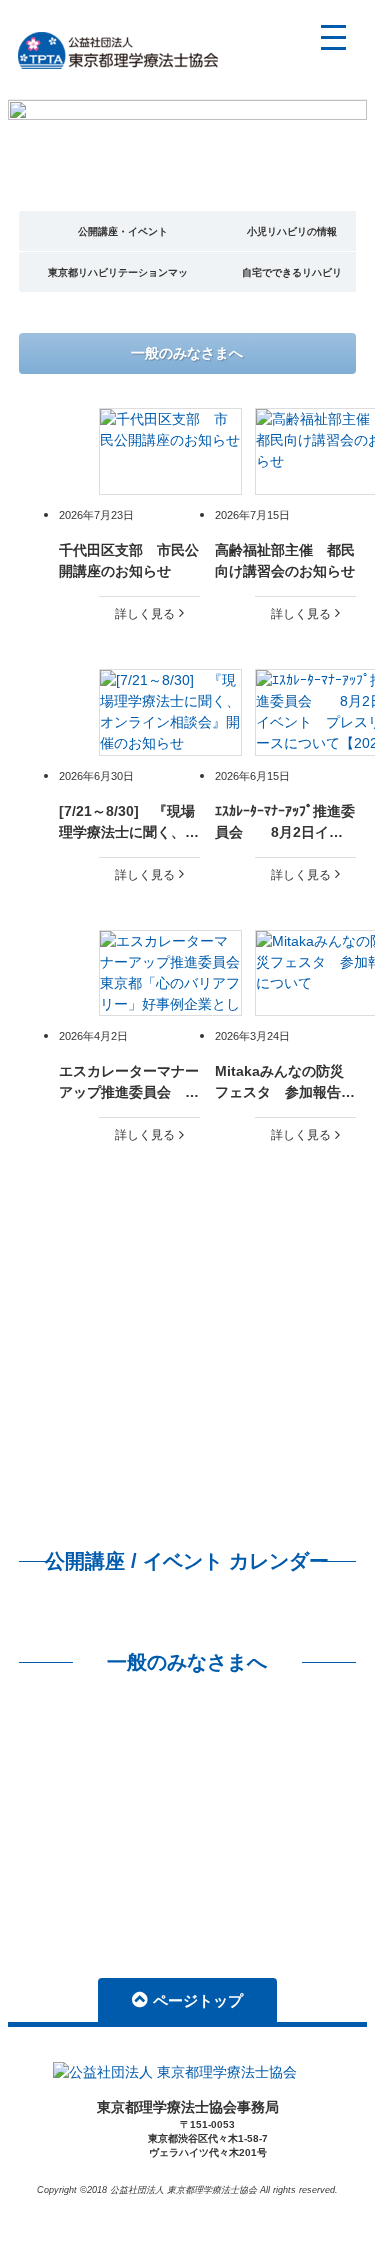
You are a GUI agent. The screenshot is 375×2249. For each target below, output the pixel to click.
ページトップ (198, 2000)
